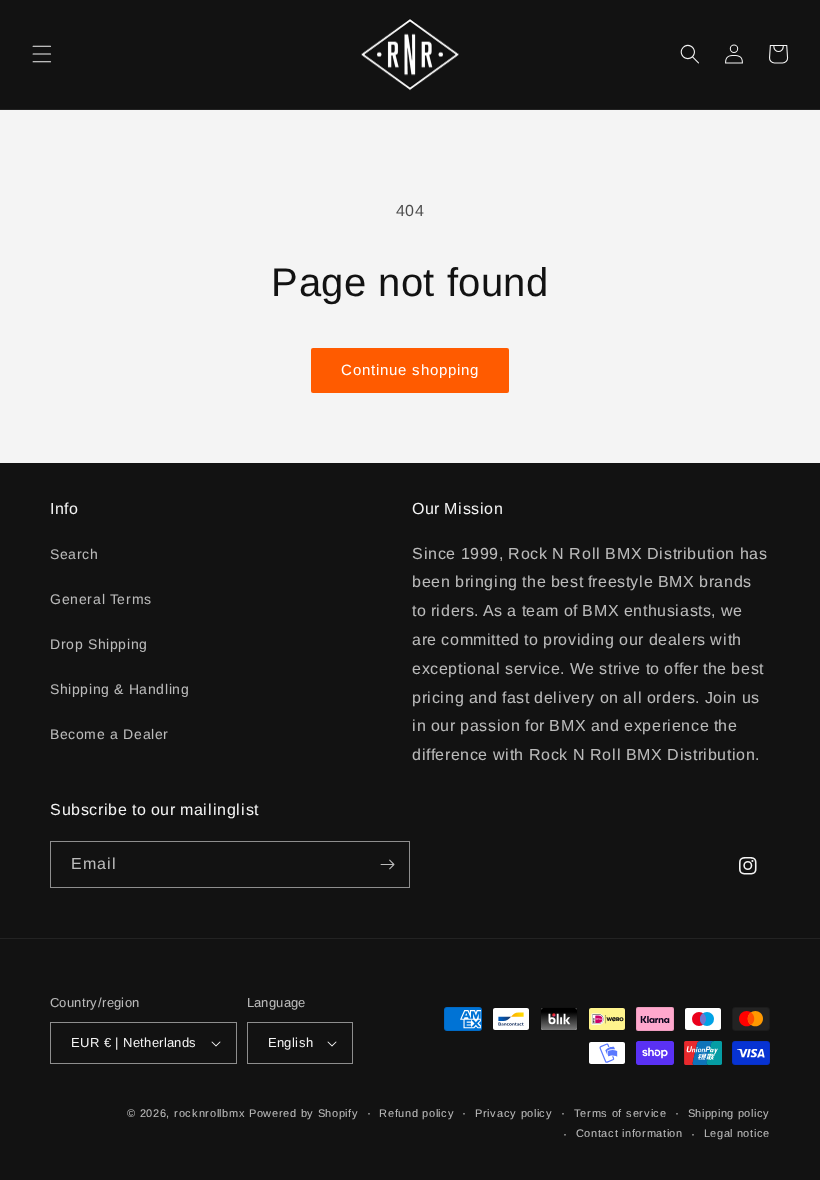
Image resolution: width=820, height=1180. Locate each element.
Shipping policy (729, 1113)
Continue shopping (410, 369)
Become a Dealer (109, 734)
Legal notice (737, 1133)
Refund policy (416, 1113)
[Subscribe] (387, 864)
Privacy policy (514, 1113)
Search (74, 554)
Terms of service (620, 1113)
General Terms (101, 599)
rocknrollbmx (209, 1113)
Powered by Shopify (304, 1113)
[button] (42, 54)
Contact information (629, 1133)
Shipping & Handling (119, 689)
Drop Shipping (99, 644)
